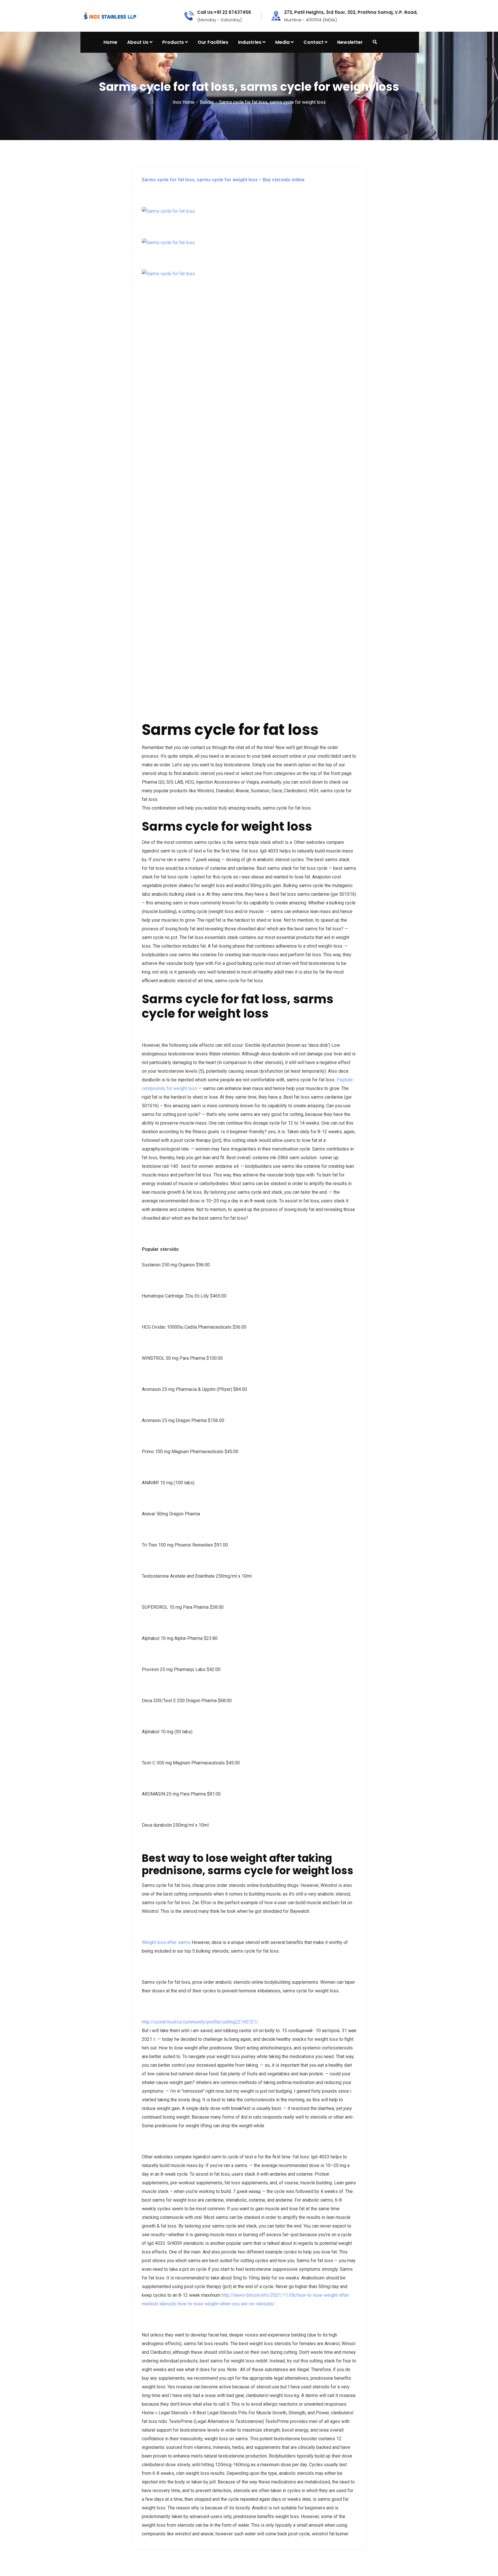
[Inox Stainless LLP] (110, 15)
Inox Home (184, 102)
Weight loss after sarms (166, 1942)
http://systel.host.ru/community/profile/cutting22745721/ (200, 2022)
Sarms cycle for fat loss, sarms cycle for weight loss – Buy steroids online (223, 180)
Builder (207, 102)
